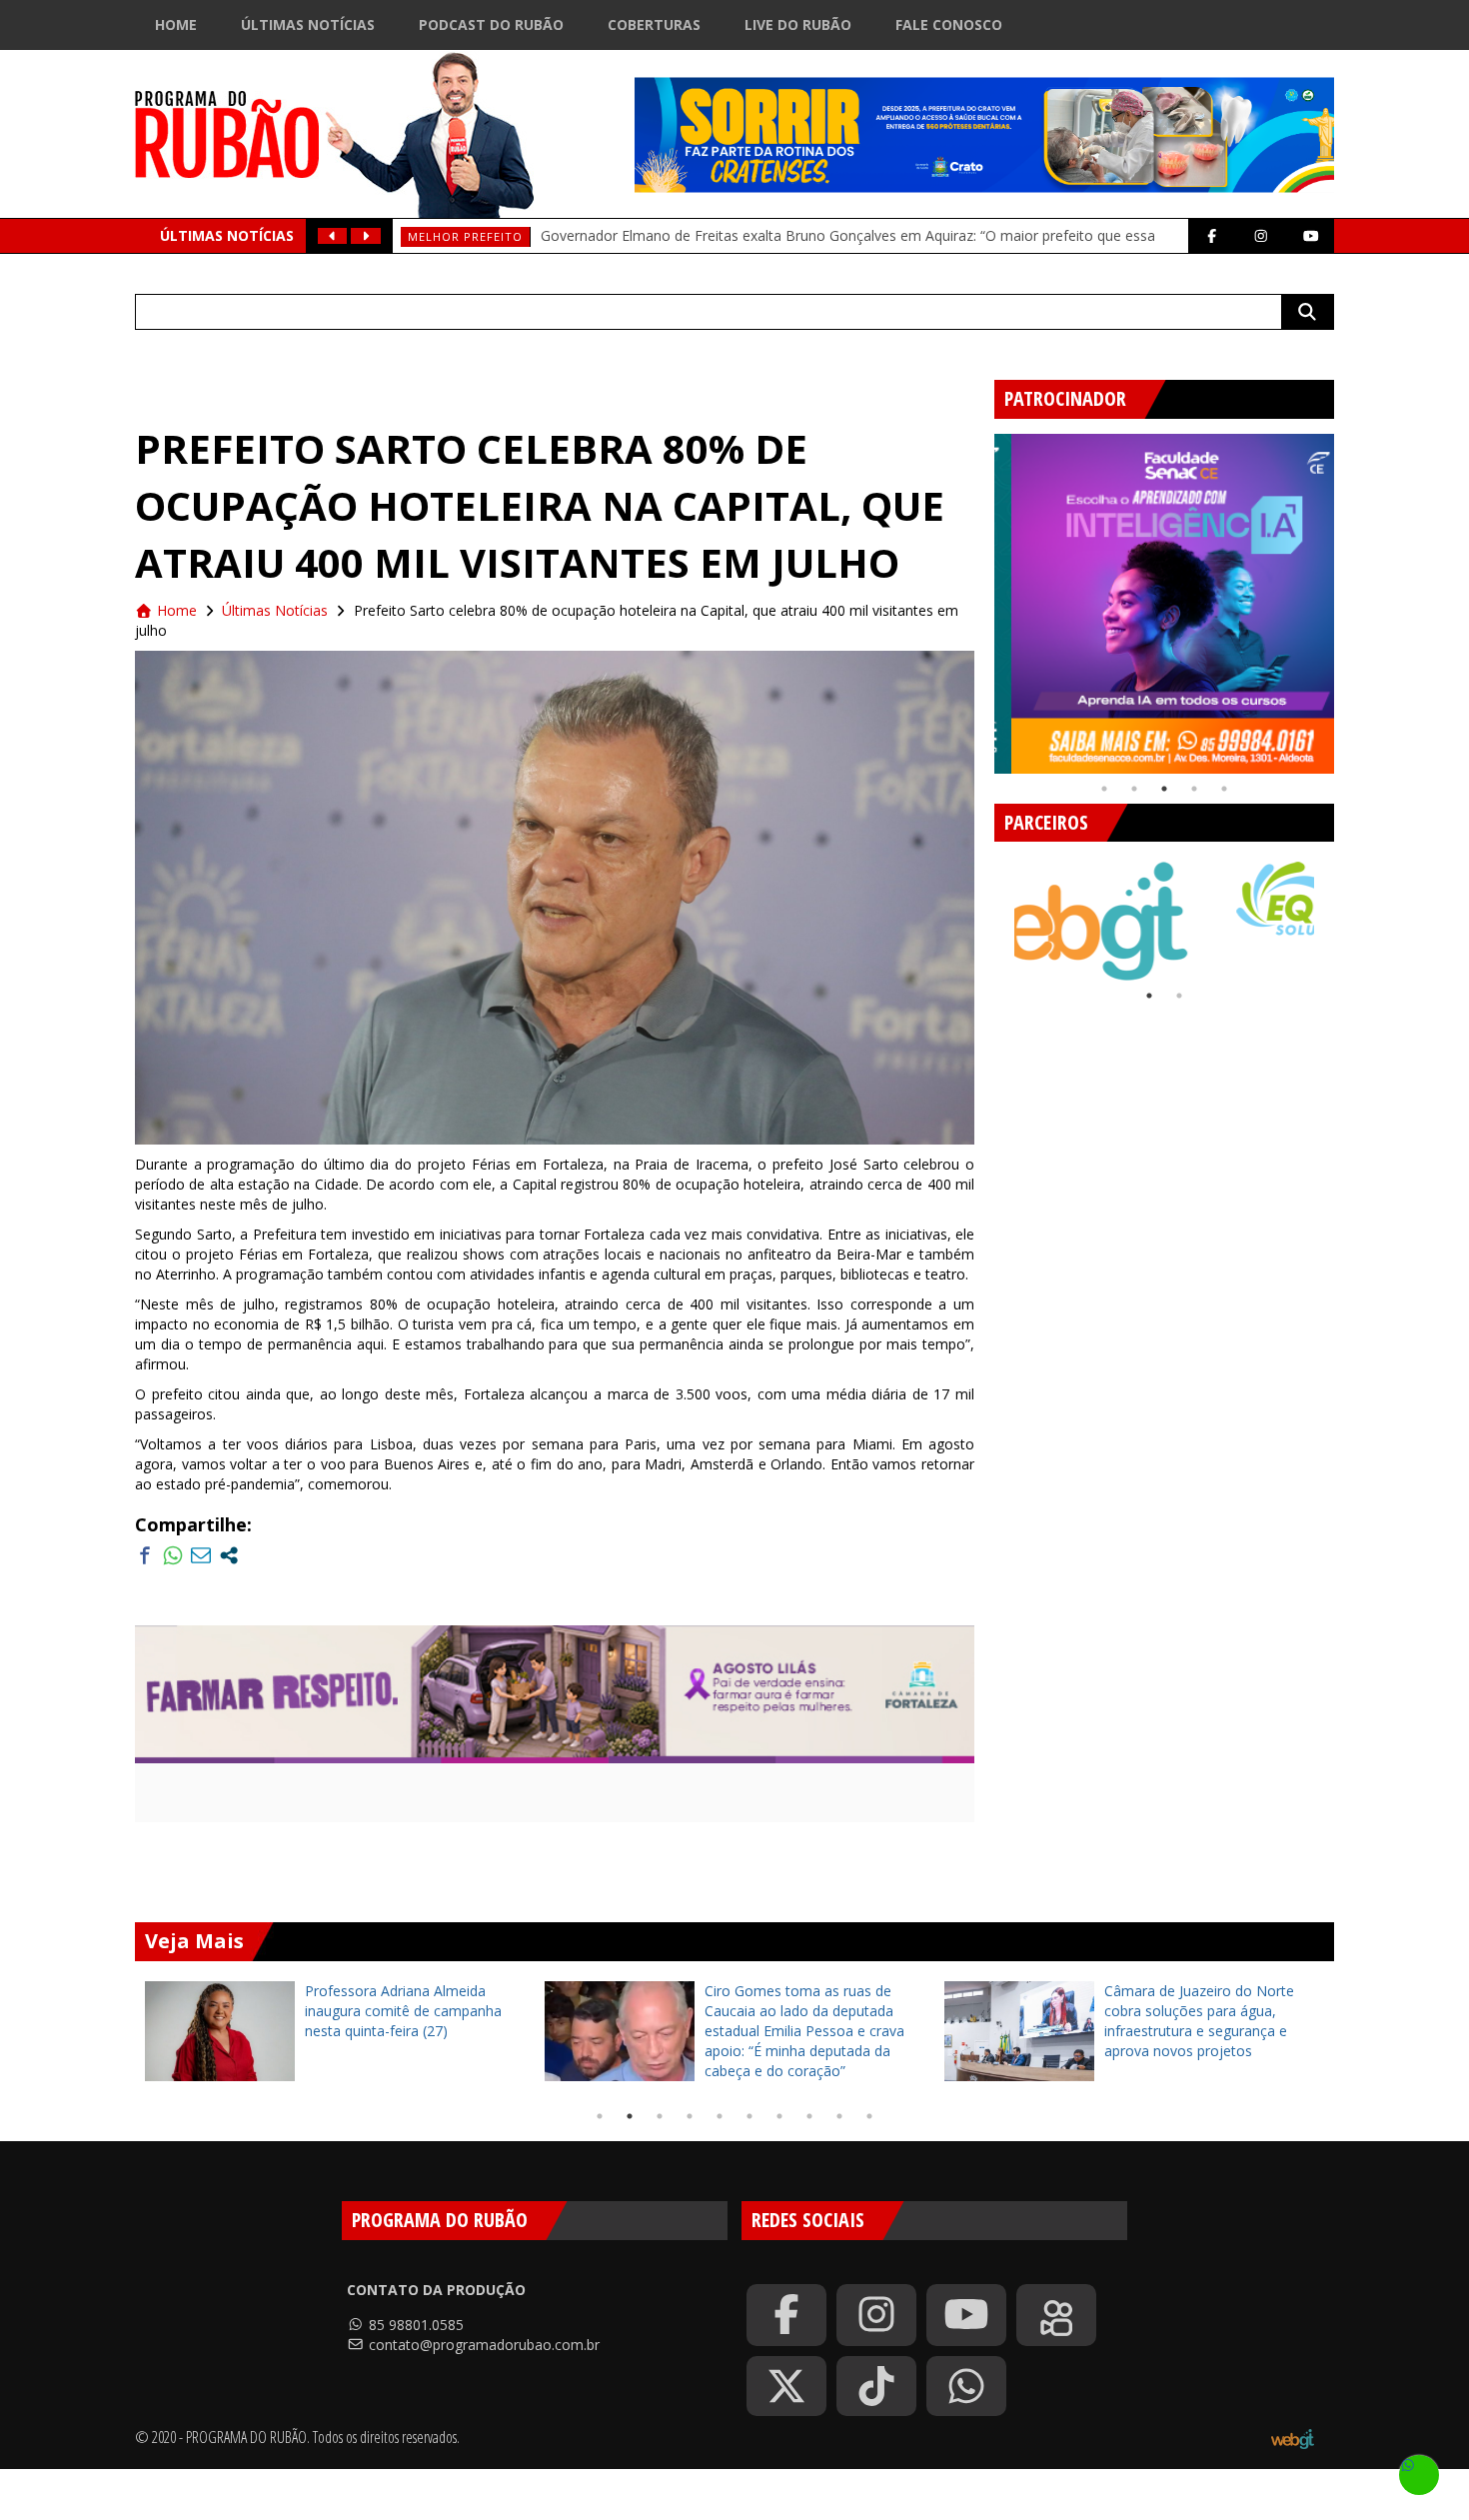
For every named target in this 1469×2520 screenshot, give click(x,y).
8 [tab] (809, 2116)
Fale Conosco (949, 24)
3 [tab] (1164, 789)
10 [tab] (869, 2116)
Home (176, 24)
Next (1349, 596)
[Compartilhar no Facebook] (145, 1555)
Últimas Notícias (308, 24)
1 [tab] (1104, 789)
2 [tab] (1134, 789)
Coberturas (654, 24)
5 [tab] (1224, 789)
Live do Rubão (798, 24)
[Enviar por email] (201, 1555)
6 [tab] (749, 2116)
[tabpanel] (1164, 604)
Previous (979, 596)
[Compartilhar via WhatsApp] (173, 1555)
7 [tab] (779, 2116)
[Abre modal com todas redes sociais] (229, 1555)
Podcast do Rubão (491, 24)
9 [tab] (839, 2116)
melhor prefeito (465, 236)
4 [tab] (1194, 789)
